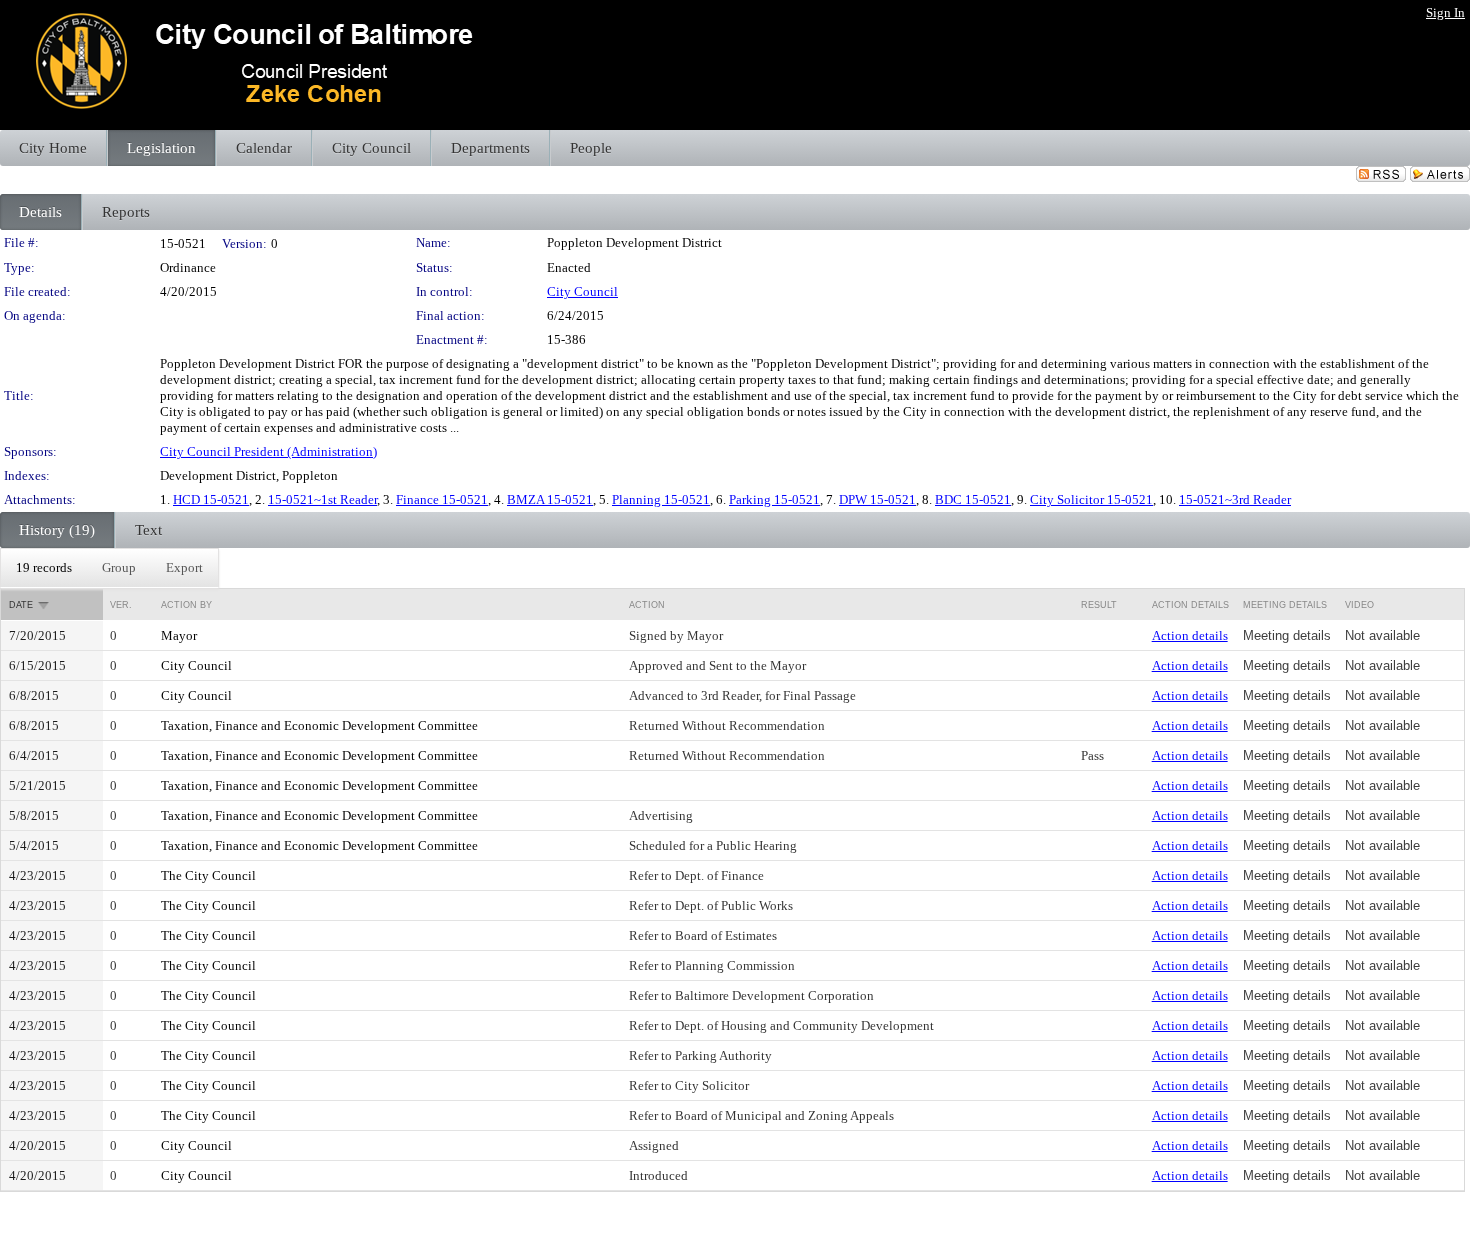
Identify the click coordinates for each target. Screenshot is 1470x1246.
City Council (582, 291)
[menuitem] (44, 568)
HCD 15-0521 (211, 499)
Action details (1190, 635)
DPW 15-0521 (877, 499)
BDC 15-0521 (973, 499)
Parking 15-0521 (774, 499)
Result (1099, 605)
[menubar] (109, 568)
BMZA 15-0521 (550, 499)
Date (21, 605)
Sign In (1445, 12)
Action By (186, 605)
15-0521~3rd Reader (1235, 499)
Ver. (121, 605)
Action (647, 605)
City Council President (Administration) (268, 451)
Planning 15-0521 (661, 499)
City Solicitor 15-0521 (1091, 499)
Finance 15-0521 (442, 499)
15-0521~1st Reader (322, 499)
